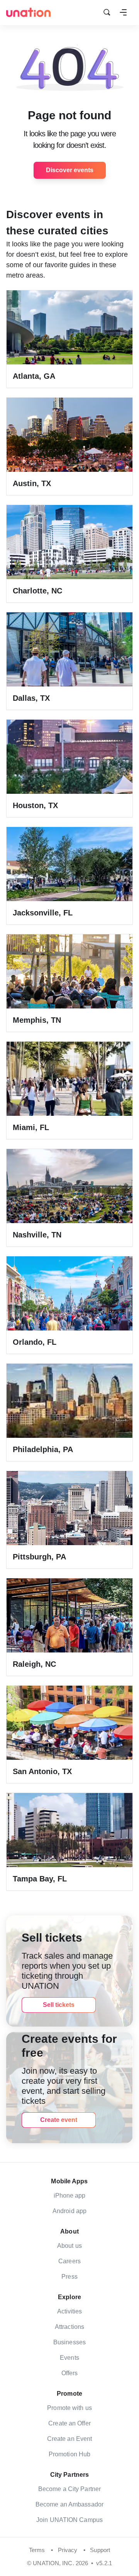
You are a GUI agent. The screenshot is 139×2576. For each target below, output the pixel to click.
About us (69, 2246)
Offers (70, 2373)
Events (69, 2358)
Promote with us (69, 2408)
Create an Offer (69, 2423)
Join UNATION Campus (69, 2520)
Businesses (69, 2342)
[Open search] (107, 12)
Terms (37, 2550)
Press (69, 2277)
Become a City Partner (69, 2489)
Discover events (70, 170)
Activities (70, 2311)
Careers (69, 2261)
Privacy (68, 2550)
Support (100, 2550)
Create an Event (70, 2439)
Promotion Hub (69, 2454)
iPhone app (70, 2196)
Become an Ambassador (69, 2504)
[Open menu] (123, 12)
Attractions (69, 2327)
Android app (69, 2211)
